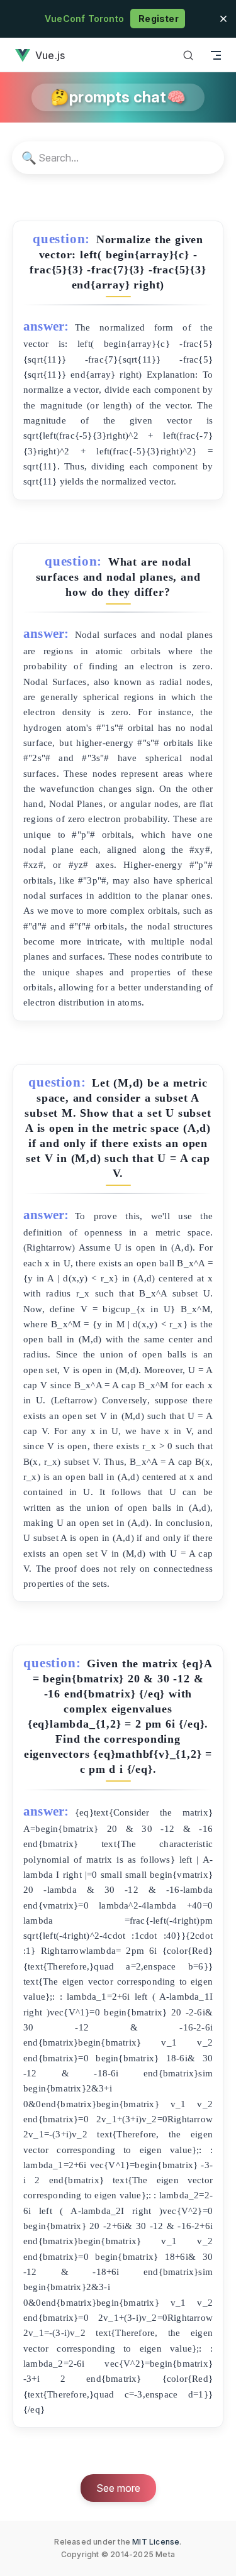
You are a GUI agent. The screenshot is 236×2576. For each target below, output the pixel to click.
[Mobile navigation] (216, 55)
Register (158, 19)
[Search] (188, 55)
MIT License (156, 2542)
